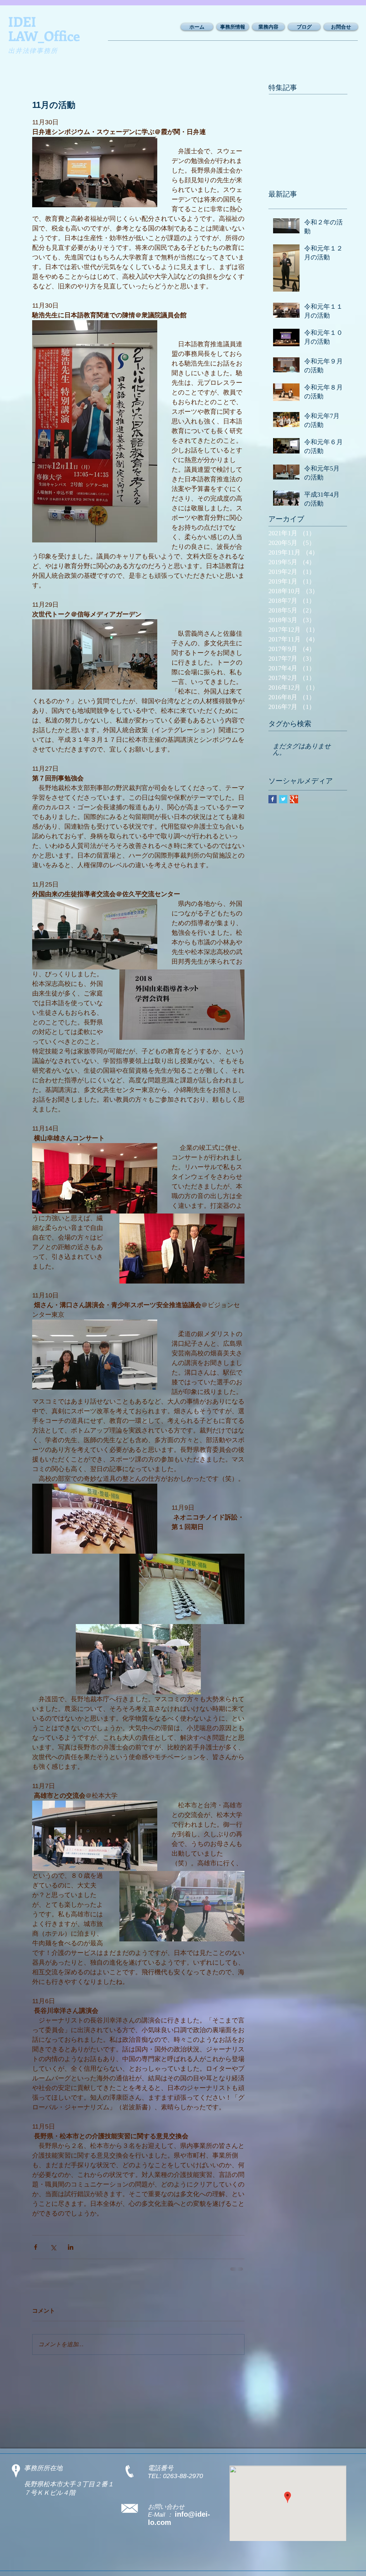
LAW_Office (44, 36)
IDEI (22, 21)
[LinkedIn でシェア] (71, 2247)
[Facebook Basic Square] (273, 799)
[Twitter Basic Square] (283, 799)
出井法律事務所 (33, 51)
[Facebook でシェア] (36, 2247)
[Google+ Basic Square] (294, 799)
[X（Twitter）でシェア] (53, 2247)
